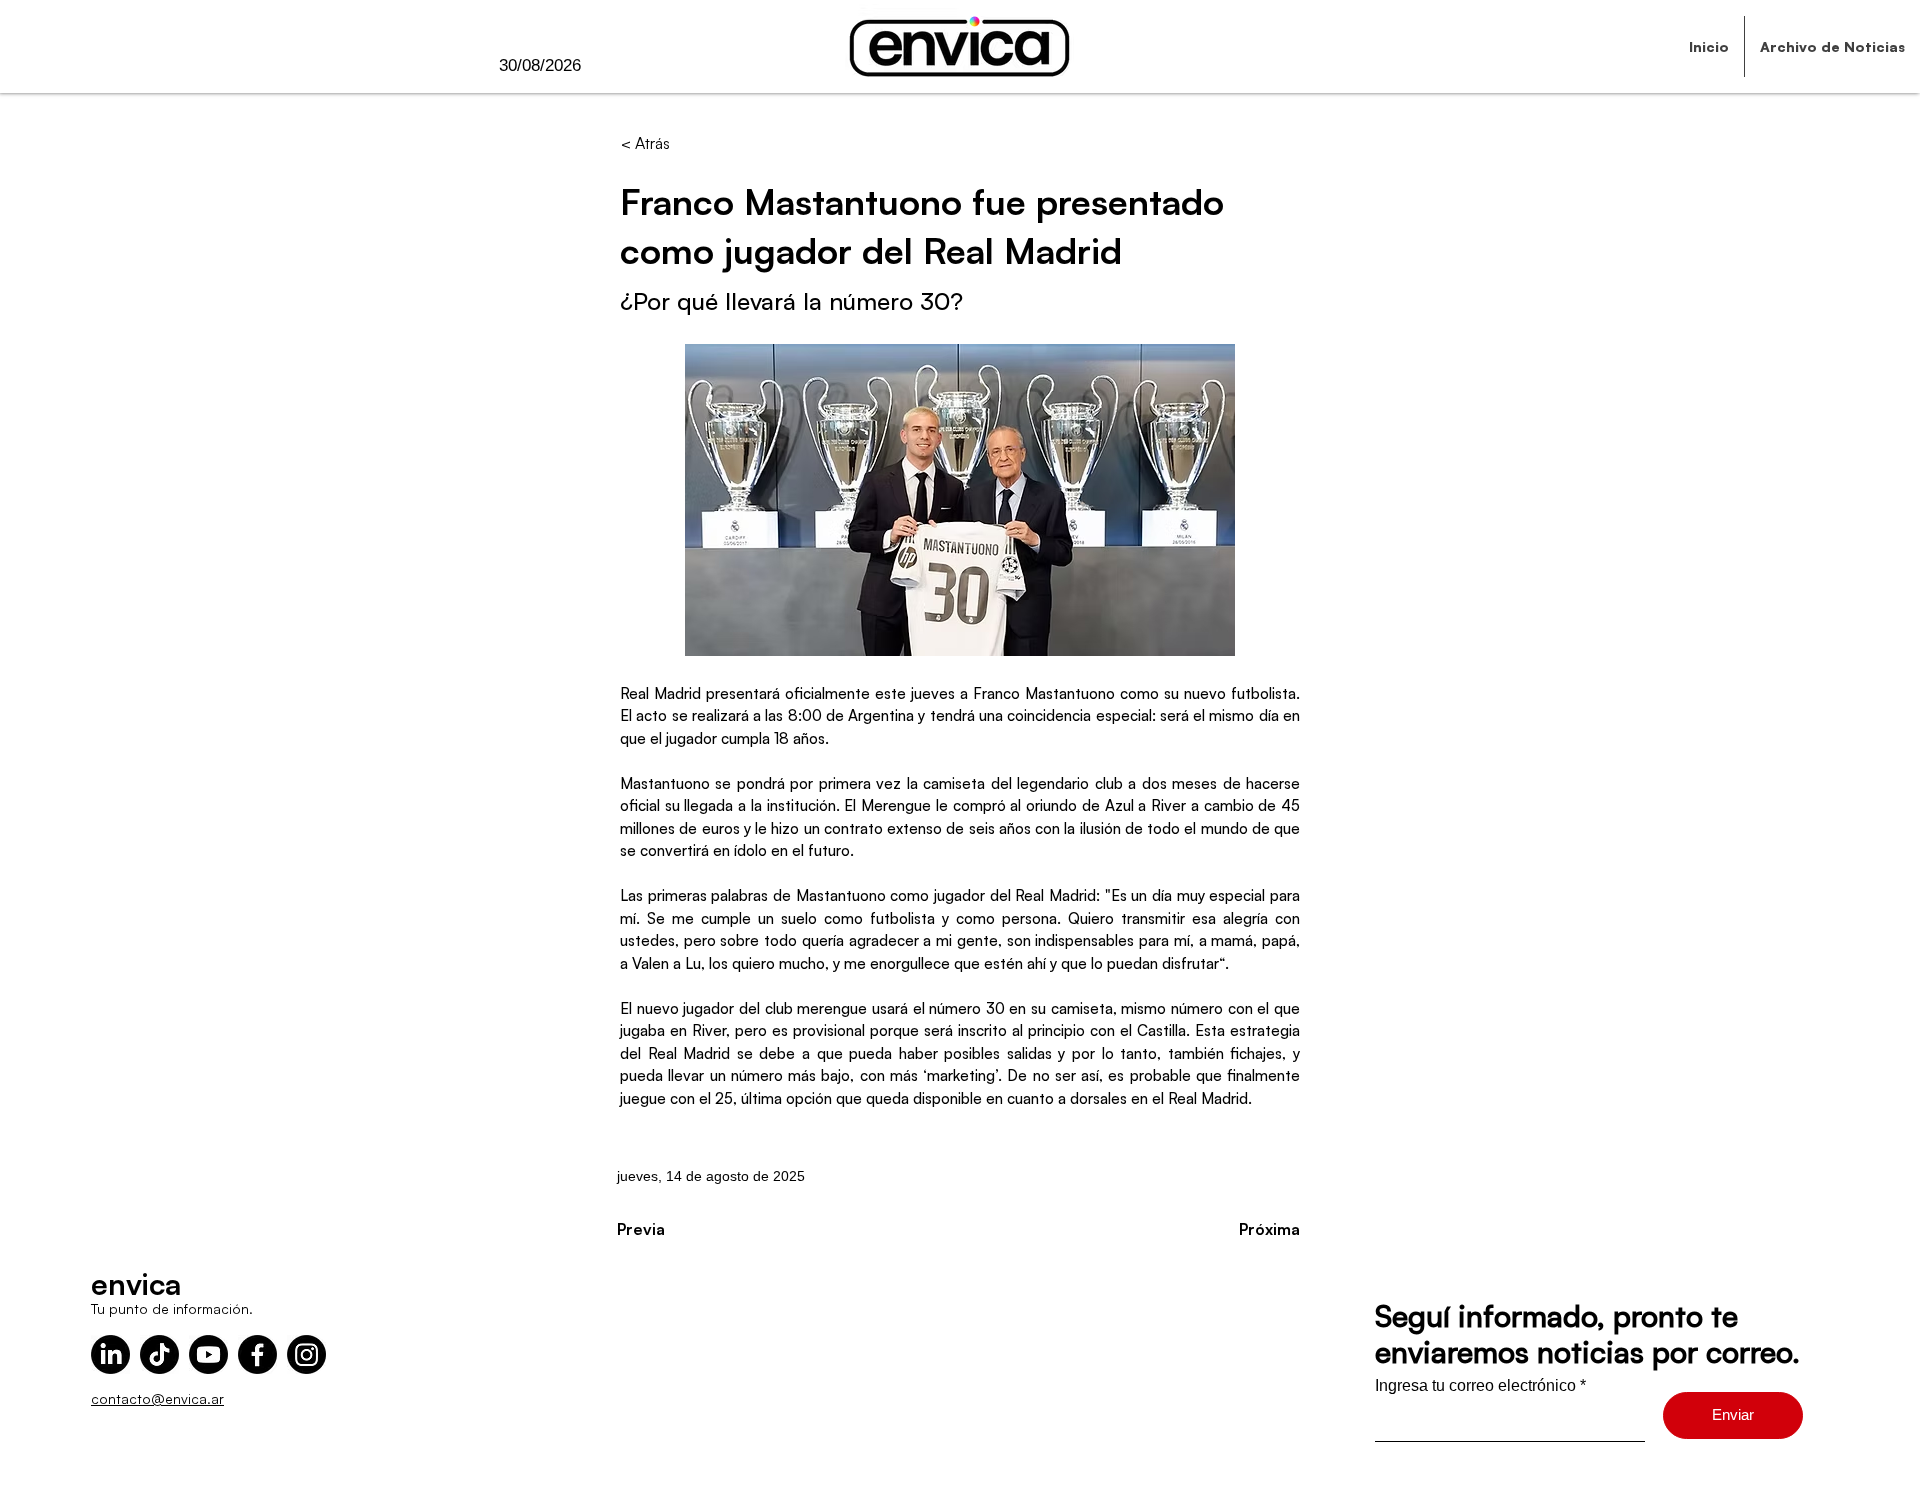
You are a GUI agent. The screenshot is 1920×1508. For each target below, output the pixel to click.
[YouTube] (208, 1354)
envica (136, 1283)
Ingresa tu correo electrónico (1475, 1386)
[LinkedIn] (110, 1354)
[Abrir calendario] (622, 66)
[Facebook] (257, 1354)
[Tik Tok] (159, 1354)
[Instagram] (306, 1354)
